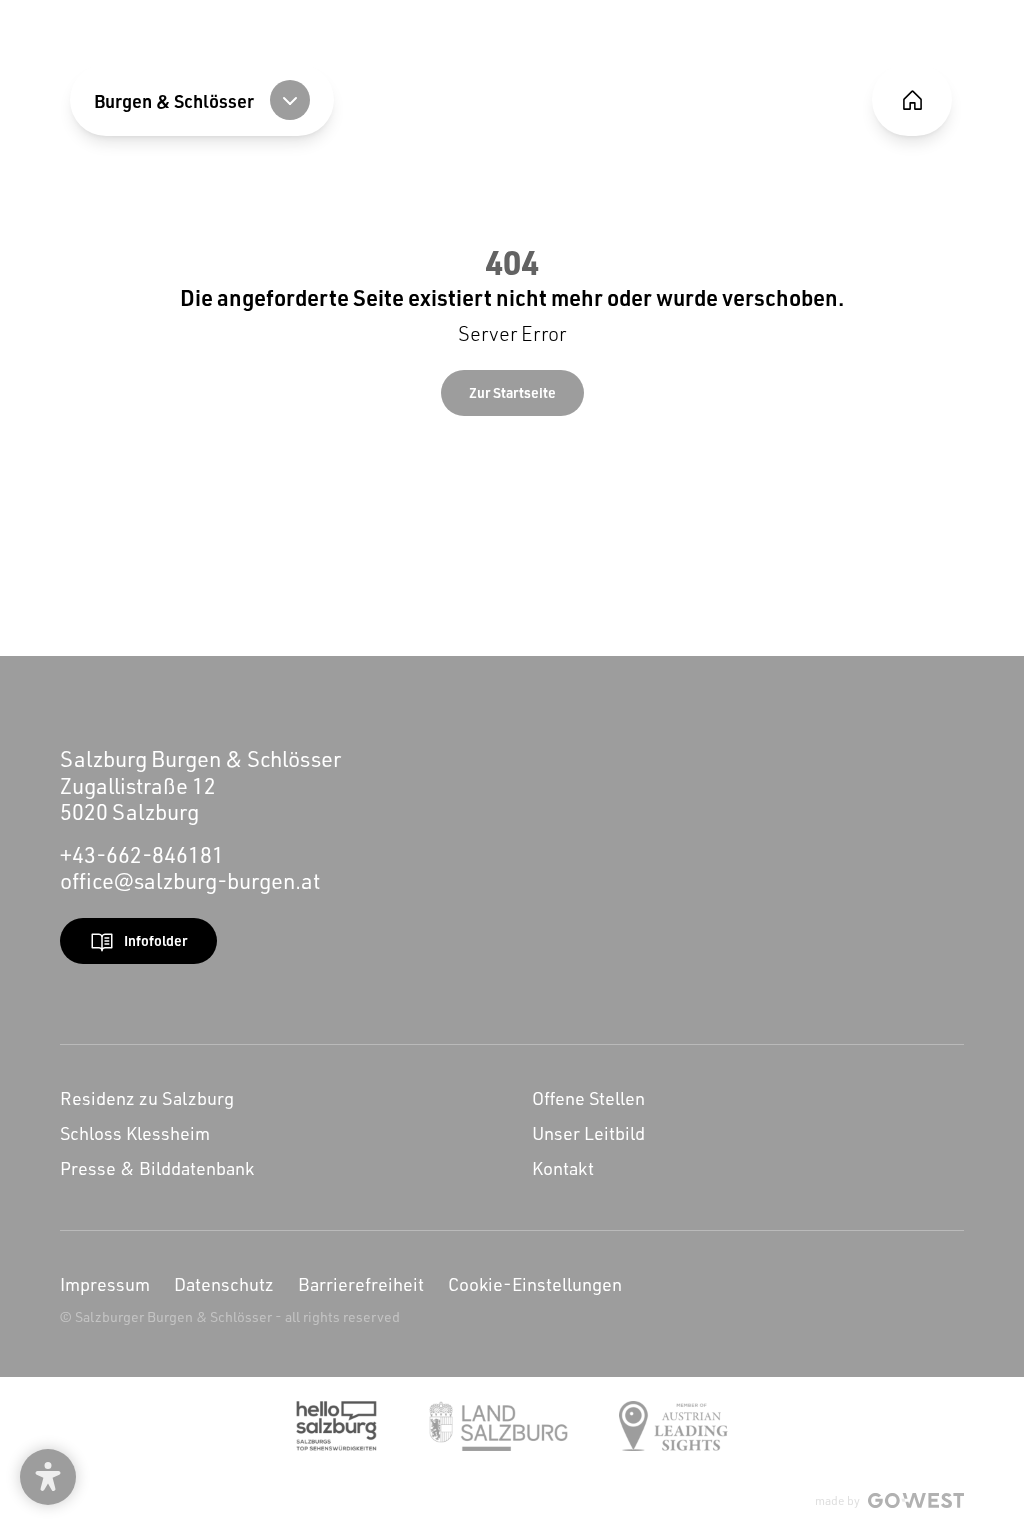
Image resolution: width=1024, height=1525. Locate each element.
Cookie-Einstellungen (535, 1284)
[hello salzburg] (336, 1426)
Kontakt (563, 1168)
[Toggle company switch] (290, 100)
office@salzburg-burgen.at (190, 880)
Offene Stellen (588, 1098)
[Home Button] (912, 100)
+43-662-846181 (142, 854)
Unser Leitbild (588, 1133)
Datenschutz (224, 1284)
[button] (48, 1477)
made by (837, 1500)
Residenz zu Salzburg (147, 1098)
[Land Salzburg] (498, 1426)
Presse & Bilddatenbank (157, 1168)
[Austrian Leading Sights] (673, 1426)
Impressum (105, 1284)
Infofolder (155, 940)
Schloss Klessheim (135, 1133)
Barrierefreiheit (361, 1284)
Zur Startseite (512, 392)
